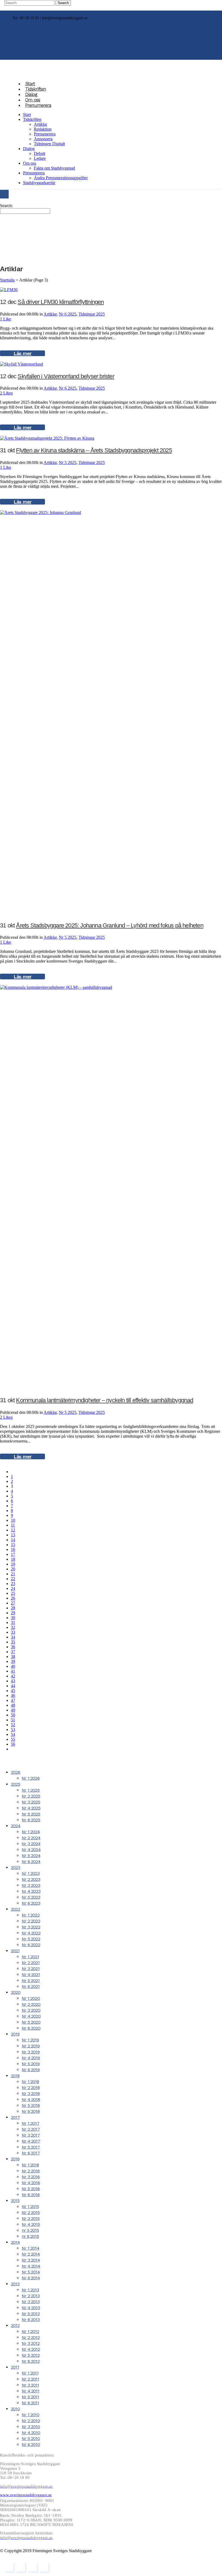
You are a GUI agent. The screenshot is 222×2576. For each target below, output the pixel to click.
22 (13, 1579)
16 (13, 1549)
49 (13, 1710)
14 (13, 1540)
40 (13, 1666)
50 (13, 1715)
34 (13, 1637)
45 (13, 1691)
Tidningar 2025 (92, 314)
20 (13, 1569)
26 (13, 1598)
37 (13, 1652)
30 (13, 1618)
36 (13, 1647)
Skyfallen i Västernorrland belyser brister (66, 376)
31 (13, 1622)
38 (13, 1657)
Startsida (7, 280)
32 (13, 1627)
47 (13, 1700)
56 (13, 1744)
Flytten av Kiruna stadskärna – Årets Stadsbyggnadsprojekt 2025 (94, 450)
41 (13, 1671)
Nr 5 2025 (68, 463)
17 (13, 1554)
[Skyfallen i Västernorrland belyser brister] (22, 364)
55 (13, 1739)
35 (13, 1642)
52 (13, 1725)
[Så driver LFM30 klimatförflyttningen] (9, 290)
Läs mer (22, 353)
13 (13, 1535)
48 (13, 1705)
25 (13, 1593)
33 (13, 1632)
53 (13, 1730)
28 (13, 1608)
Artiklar (50, 314)
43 (13, 1681)
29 (13, 1613)
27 (13, 1603)
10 (13, 1520)
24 (13, 1588)
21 (13, 1574)
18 (13, 1559)
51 (13, 1720)
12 (13, 1530)
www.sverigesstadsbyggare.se (26, 2495)
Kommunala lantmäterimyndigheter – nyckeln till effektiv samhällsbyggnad (105, 1400)
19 (13, 1564)
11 (13, 1525)
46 (13, 1695)
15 (13, 1545)
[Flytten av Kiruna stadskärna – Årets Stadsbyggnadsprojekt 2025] (47, 438)
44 (13, 1686)
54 (13, 1734)
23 (13, 1584)
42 (13, 1676)
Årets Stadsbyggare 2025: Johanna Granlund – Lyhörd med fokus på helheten (110, 925)
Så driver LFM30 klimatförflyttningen (61, 302)
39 (13, 1661)
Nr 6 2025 (68, 314)
